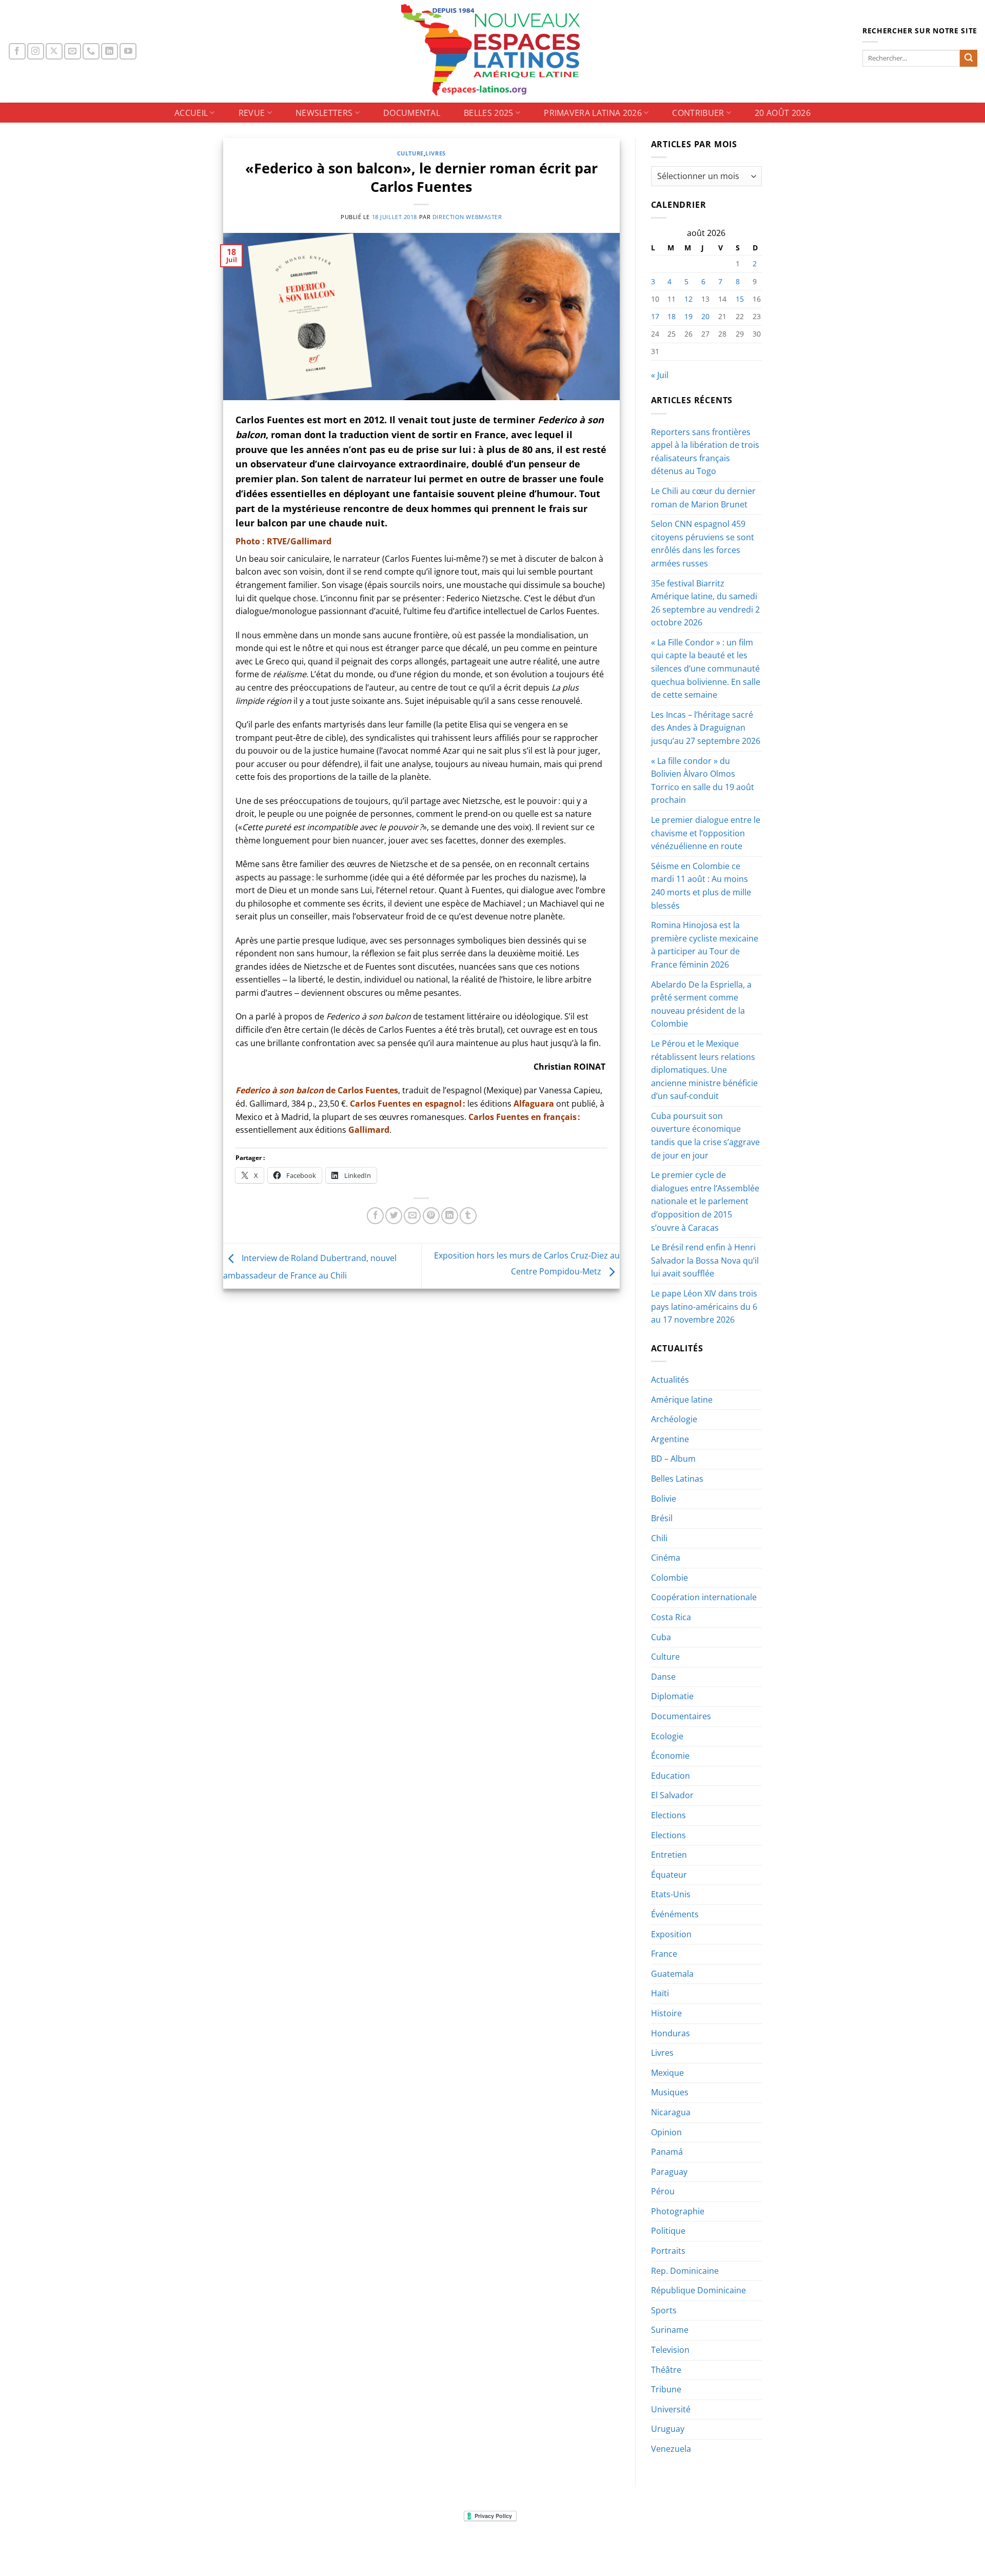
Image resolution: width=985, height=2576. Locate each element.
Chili (659, 1538)
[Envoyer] (969, 58)
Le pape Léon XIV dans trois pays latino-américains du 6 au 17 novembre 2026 (704, 1306)
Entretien (669, 1855)
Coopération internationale (704, 1597)
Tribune (666, 2389)
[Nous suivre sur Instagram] (36, 52)
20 (705, 316)
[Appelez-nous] (91, 52)
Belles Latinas (677, 1479)
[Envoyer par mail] (412, 1216)
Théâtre (666, 2370)
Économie (670, 1756)
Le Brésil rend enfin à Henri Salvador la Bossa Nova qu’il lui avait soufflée (705, 1260)
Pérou (663, 2191)
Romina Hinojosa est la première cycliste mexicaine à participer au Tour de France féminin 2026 (705, 945)
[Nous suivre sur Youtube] (128, 52)
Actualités (670, 1380)
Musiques (670, 2092)
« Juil (660, 375)
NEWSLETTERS (324, 113)
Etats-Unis (671, 1894)
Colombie (669, 1578)
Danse (663, 1677)
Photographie (678, 2211)
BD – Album (673, 1459)
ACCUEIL (191, 113)
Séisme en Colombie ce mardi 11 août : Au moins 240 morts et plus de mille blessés (701, 886)
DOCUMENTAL (412, 113)
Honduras (671, 2033)
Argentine (670, 1439)
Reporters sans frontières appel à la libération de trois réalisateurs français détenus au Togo (705, 452)
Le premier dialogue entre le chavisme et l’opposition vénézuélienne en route (706, 833)
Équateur (669, 1875)
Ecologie (667, 1736)
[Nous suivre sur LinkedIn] (110, 52)
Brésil (662, 1518)
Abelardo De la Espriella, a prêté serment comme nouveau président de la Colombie (701, 1004)
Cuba (661, 1637)
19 (688, 316)
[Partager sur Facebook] (375, 1216)
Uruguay (668, 2429)
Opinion (666, 2132)
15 (740, 299)
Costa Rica (671, 1617)
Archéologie (674, 1419)
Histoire (666, 2013)
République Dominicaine (698, 2290)
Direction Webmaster (467, 217)
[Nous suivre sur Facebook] (17, 52)
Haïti (660, 1993)
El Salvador (672, 1795)
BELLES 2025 (489, 113)
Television (670, 2350)
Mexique (667, 2073)
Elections (668, 1815)
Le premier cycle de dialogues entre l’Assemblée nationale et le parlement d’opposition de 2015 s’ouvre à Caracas (705, 1201)
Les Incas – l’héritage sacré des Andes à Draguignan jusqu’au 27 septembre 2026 (706, 728)
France (664, 1954)
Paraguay (669, 2172)
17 (655, 316)
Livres (435, 153)
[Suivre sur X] (54, 52)
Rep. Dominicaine (685, 2271)
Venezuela (671, 2449)
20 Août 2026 (783, 113)
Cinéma (666, 1558)
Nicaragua (671, 2112)
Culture (410, 153)
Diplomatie (672, 1696)
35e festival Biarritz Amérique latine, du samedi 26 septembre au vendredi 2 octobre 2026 (705, 603)
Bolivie (664, 1499)
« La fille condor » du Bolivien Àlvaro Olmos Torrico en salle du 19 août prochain (703, 781)
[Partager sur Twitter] (394, 1216)
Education (671, 1776)
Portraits (668, 2251)
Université (671, 2409)
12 (688, 299)
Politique (668, 2231)
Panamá (667, 2152)
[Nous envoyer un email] (73, 52)
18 (672, 316)
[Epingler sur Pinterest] (431, 1216)
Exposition (671, 1934)
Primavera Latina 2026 (593, 113)
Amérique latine (682, 1400)
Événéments (675, 1914)
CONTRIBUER (698, 113)
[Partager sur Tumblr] (468, 1216)
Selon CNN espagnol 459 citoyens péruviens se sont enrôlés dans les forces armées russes (703, 544)
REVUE (252, 113)
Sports (664, 2310)
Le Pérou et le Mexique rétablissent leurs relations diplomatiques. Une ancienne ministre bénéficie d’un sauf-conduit (704, 1070)
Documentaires (681, 1716)
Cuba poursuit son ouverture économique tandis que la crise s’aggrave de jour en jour (705, 1136)
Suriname (670, 2330)
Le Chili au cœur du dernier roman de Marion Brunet (703, 498)
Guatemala (672, 1974)
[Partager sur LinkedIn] (450, 1216)
